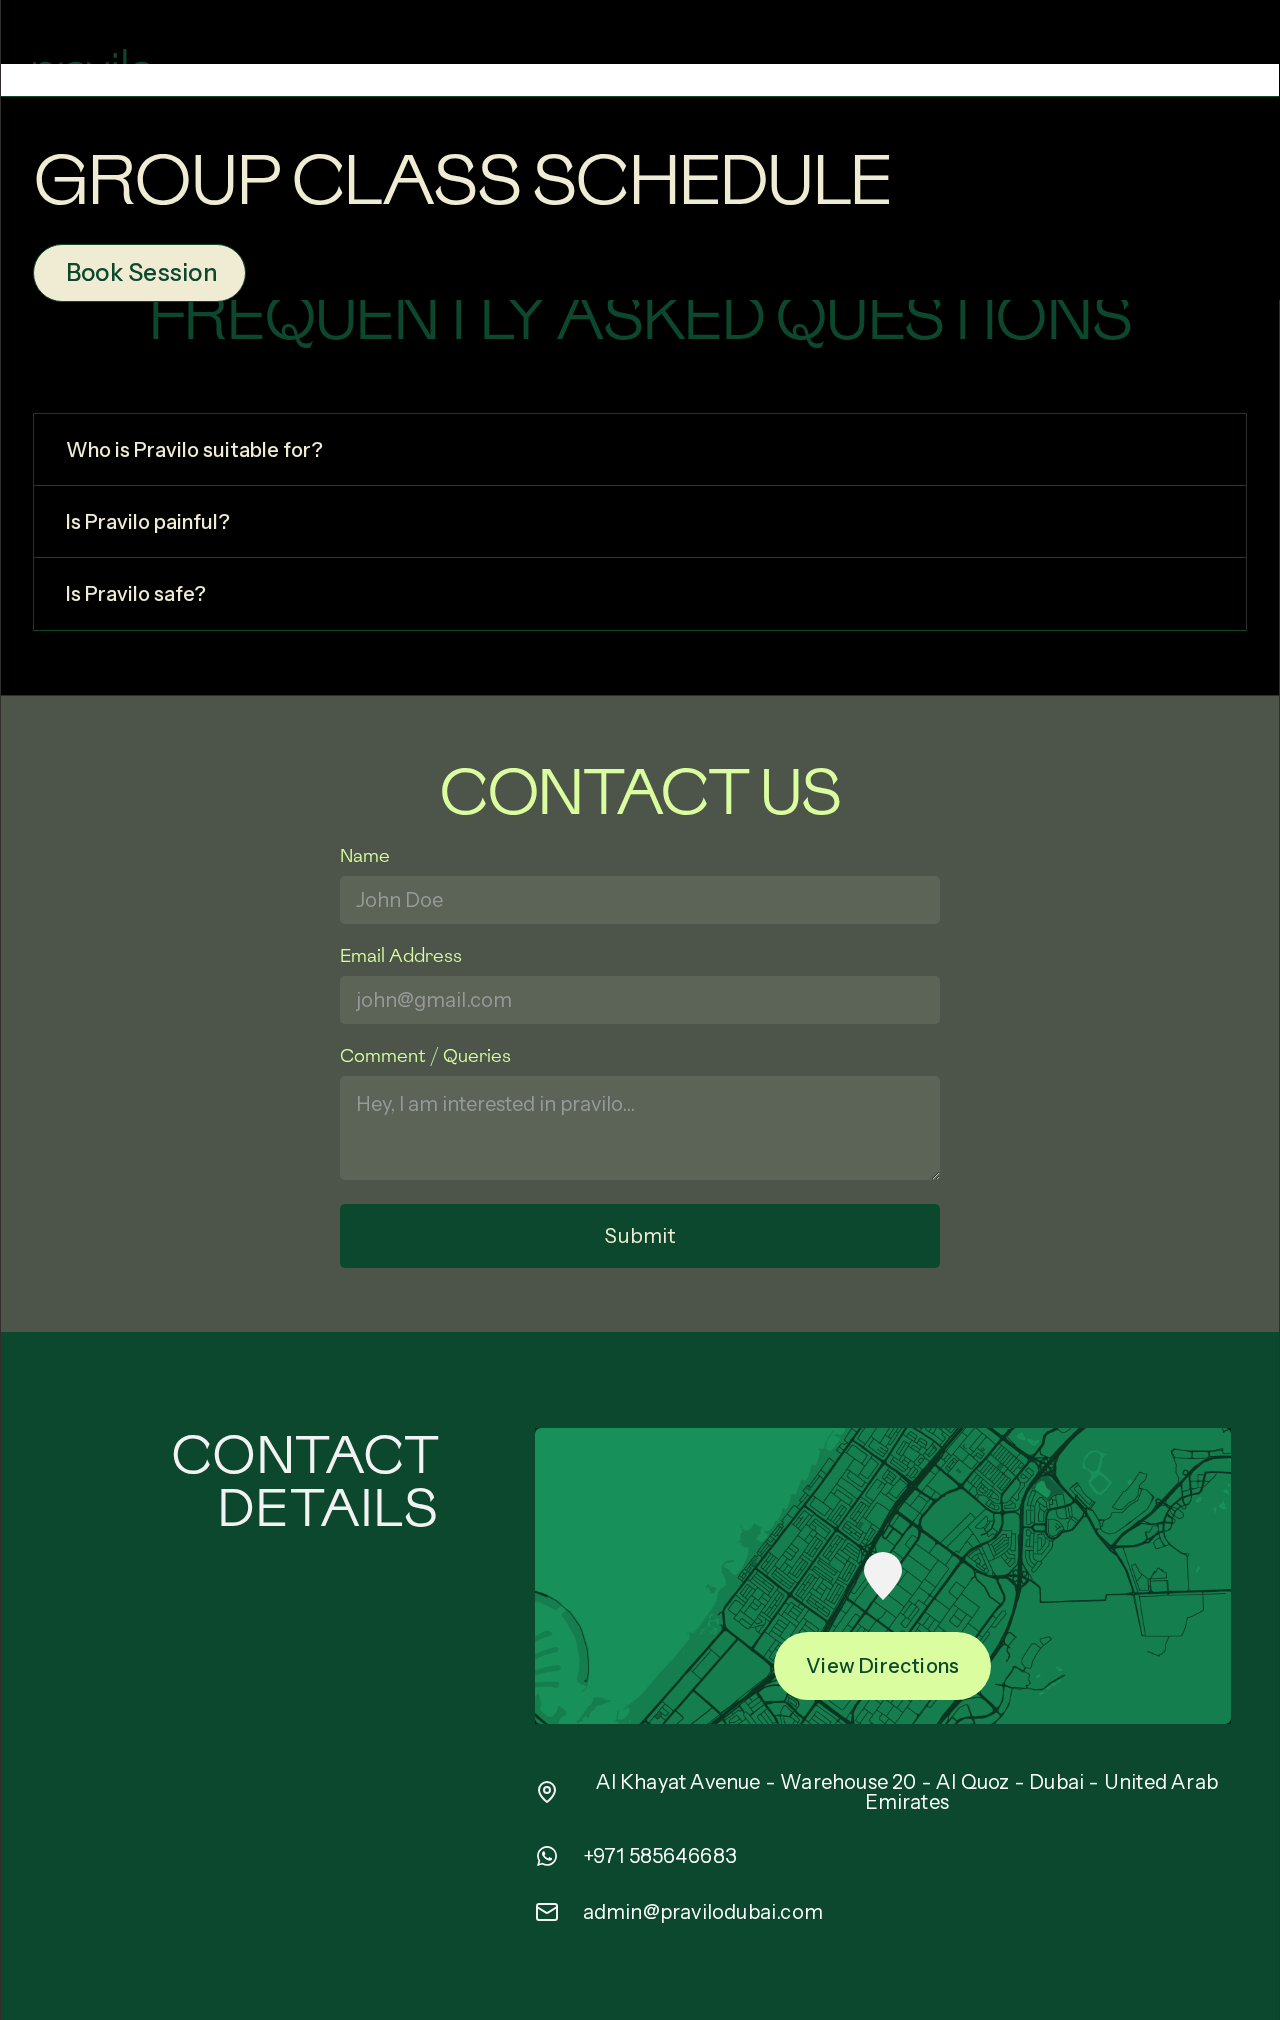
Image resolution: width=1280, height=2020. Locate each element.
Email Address (401, 956)
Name (365, 856)
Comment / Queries (425, 1056)
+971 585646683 (660, 1856)
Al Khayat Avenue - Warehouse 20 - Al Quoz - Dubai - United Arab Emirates (907, 1792)
